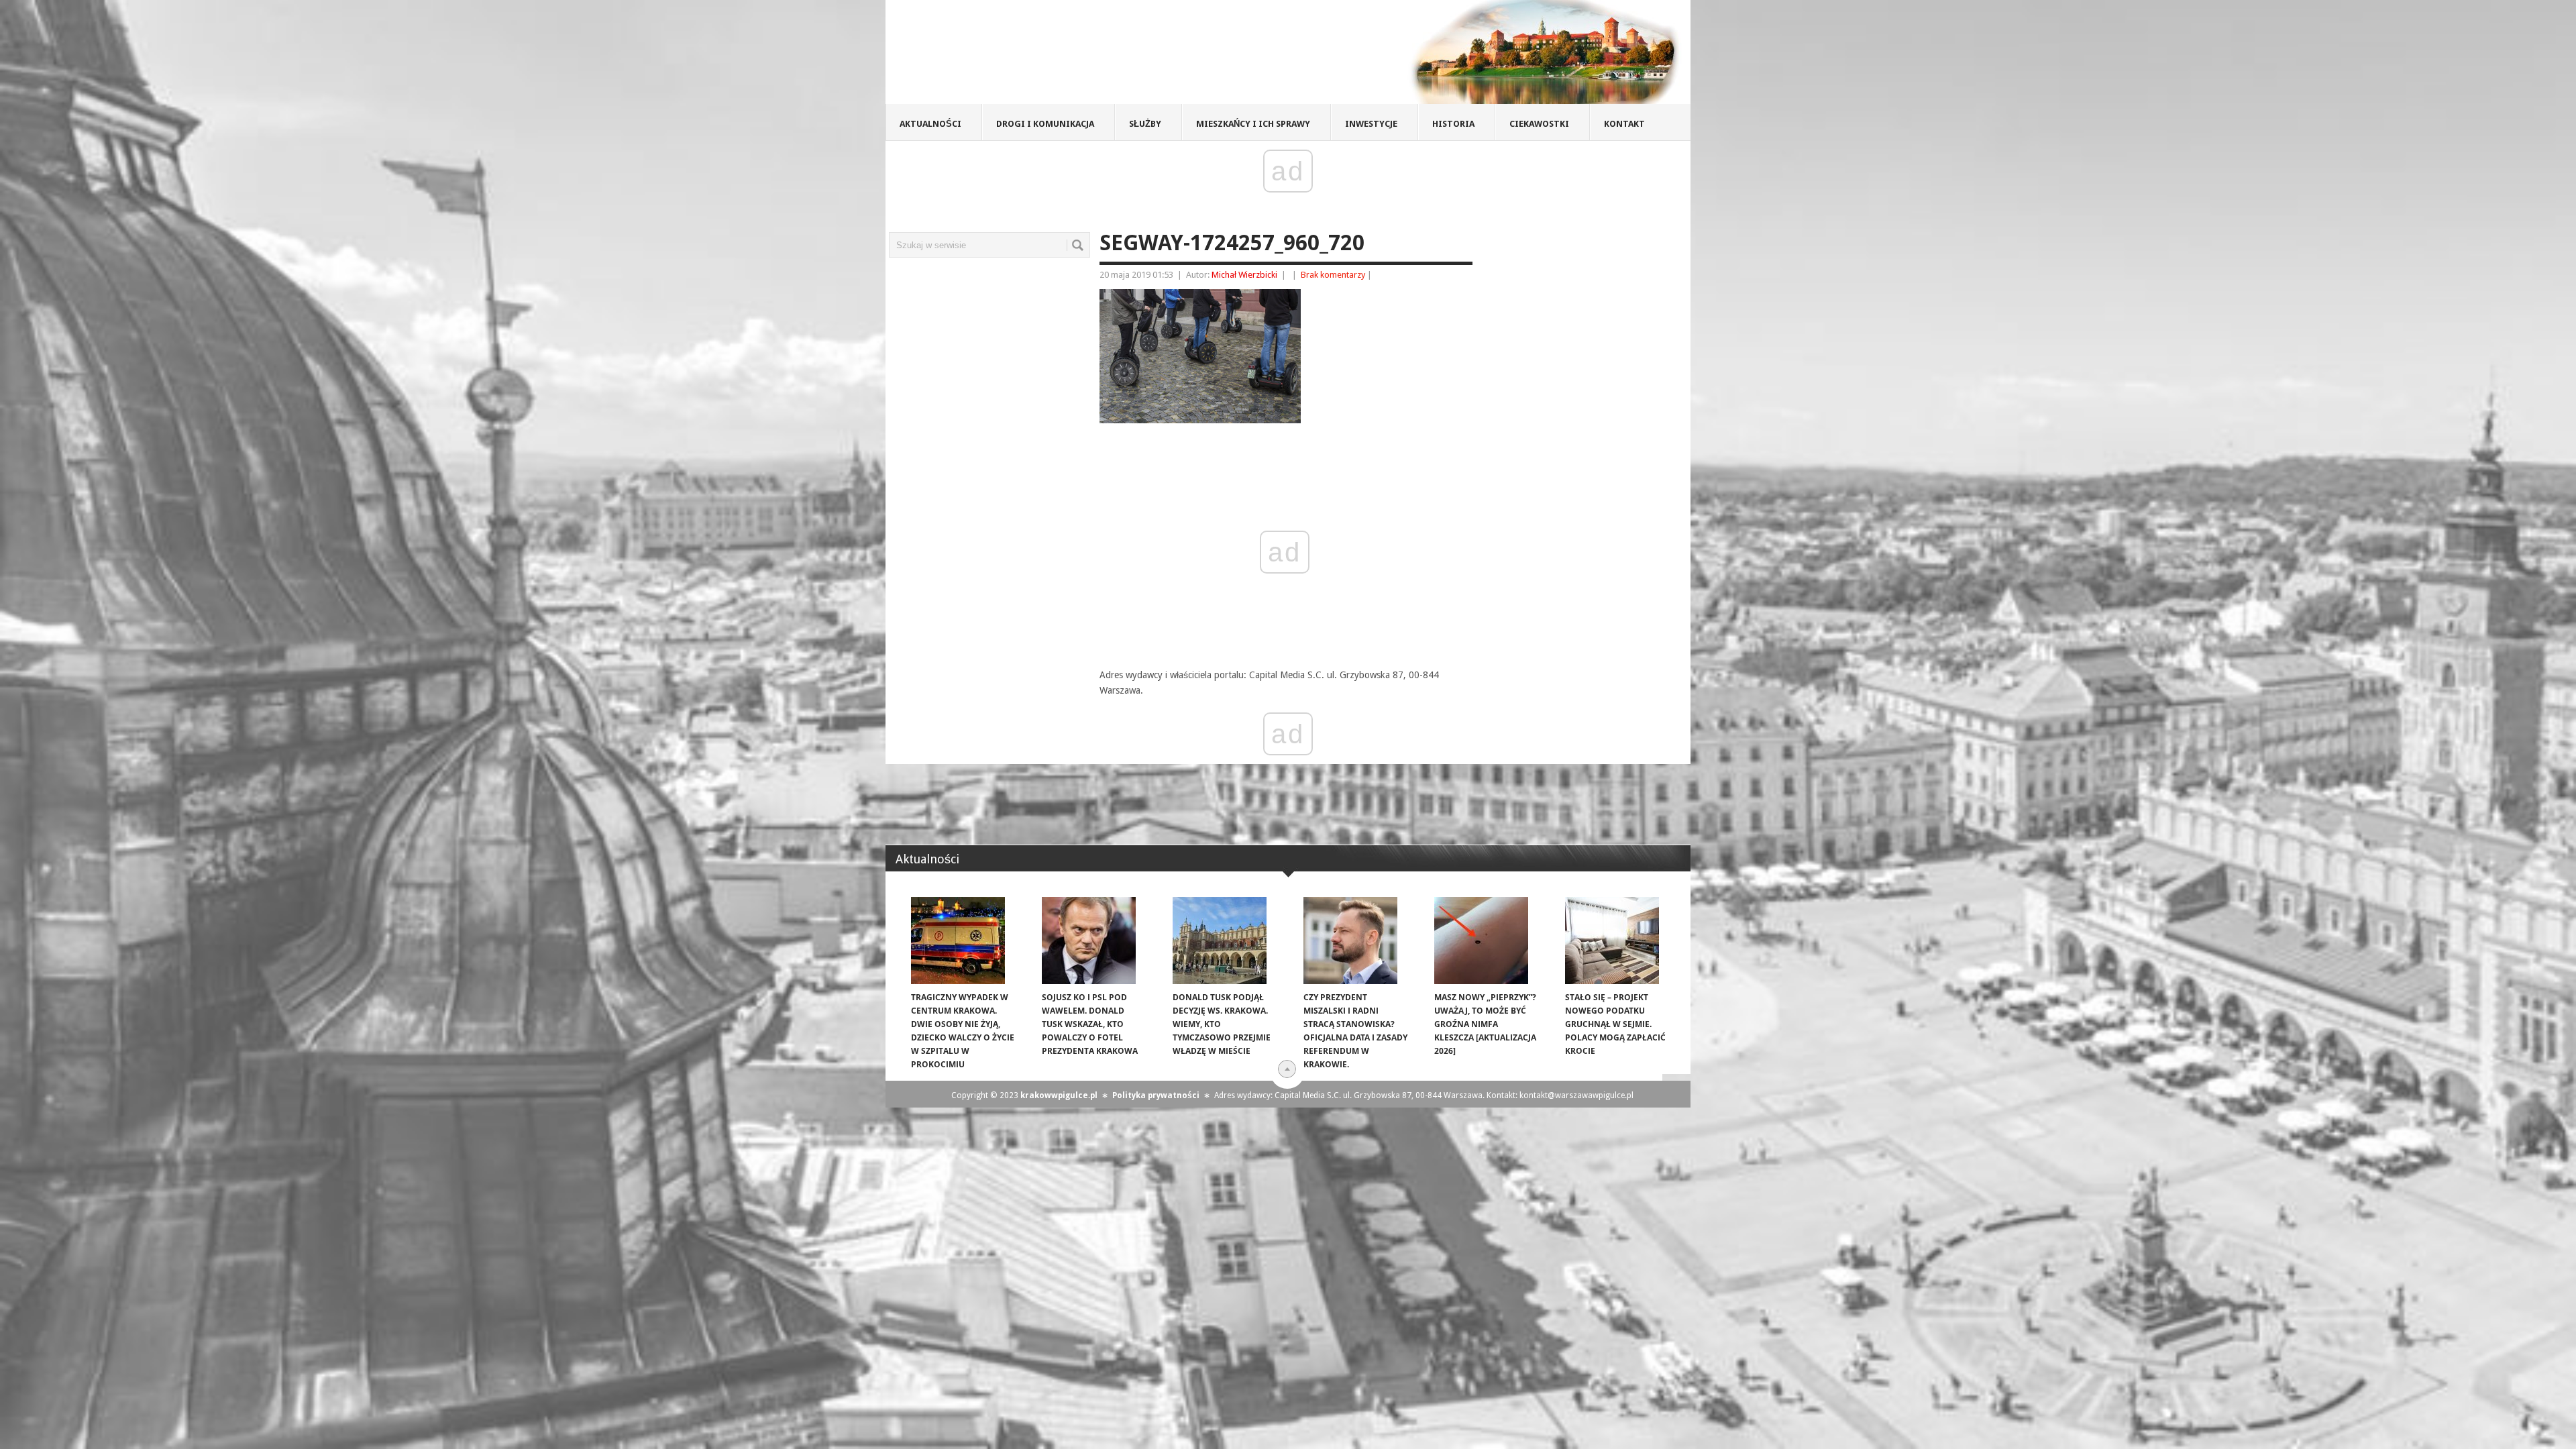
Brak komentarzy (1333, 275)
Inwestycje (1371, 124)
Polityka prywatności (1156, 1095)
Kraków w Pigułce (1082, 56)
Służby (1145, 124)
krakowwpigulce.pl (1059, 1095)
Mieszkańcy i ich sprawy (1253, 124)
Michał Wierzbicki (1244, 275)
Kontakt (1624, 124)
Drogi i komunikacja (1045, 124)
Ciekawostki (1539, 124)
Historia (1453, 124)
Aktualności (930, 124)
